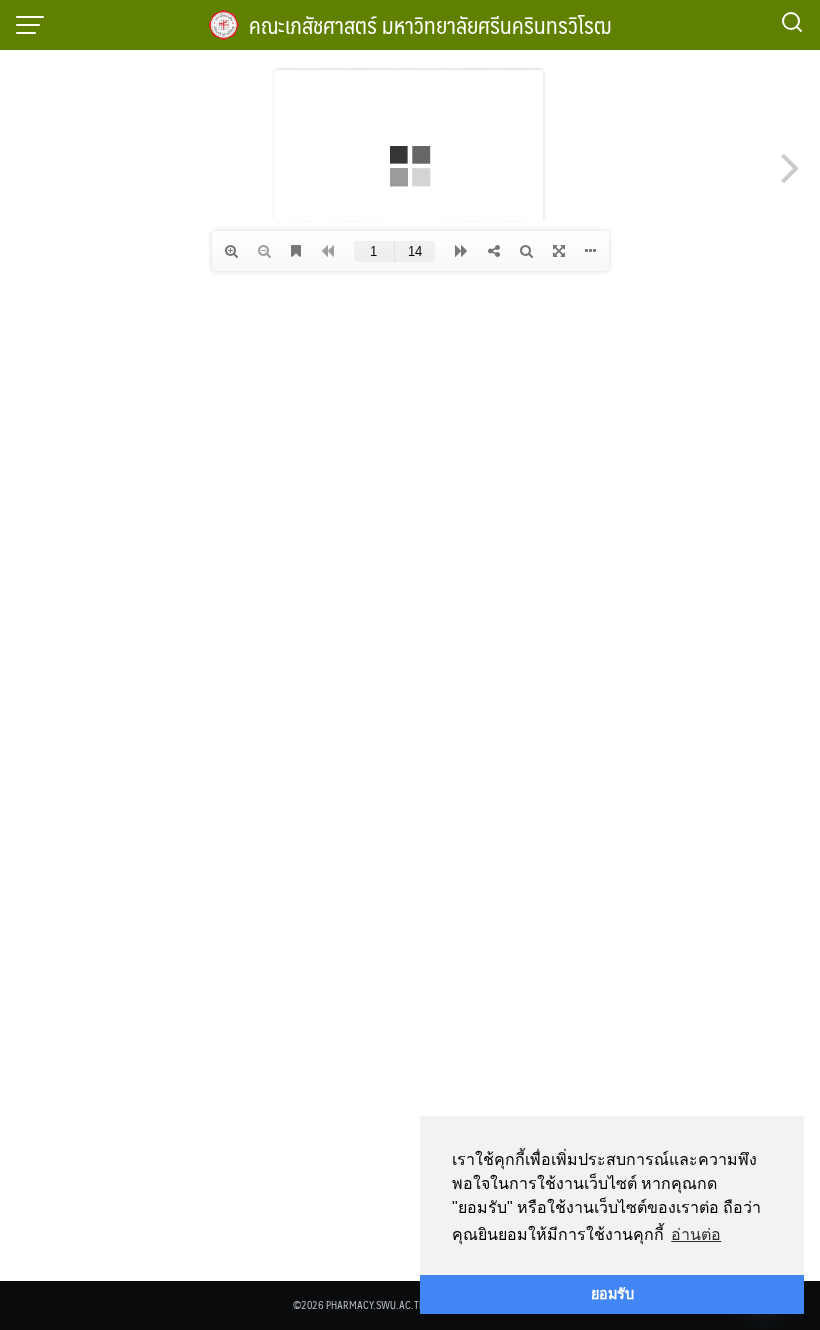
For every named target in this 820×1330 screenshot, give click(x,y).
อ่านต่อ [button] (696, 1234)
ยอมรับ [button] (612, 1294)
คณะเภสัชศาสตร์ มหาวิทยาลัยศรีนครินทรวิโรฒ (430, 24)
